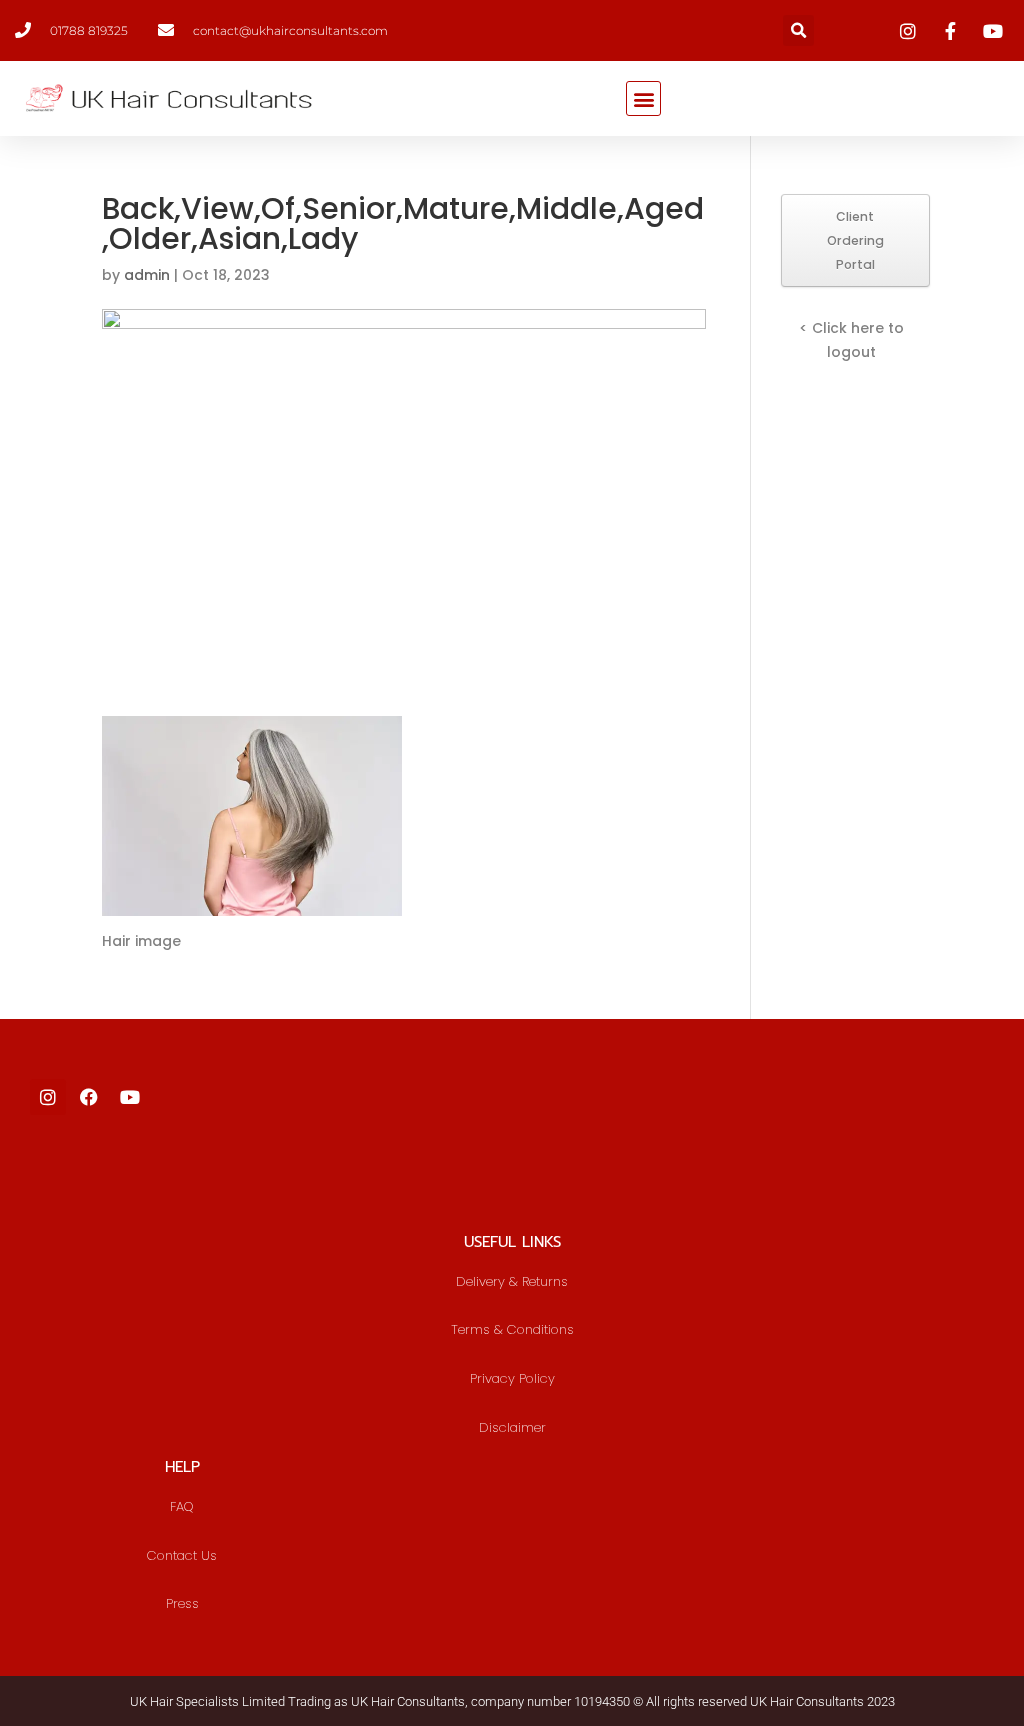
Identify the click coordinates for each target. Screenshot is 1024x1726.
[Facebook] (89, 1097)
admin (147, 275)
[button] (798, 30)
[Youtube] (130, 1097)
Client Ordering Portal (855, 240)
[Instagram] (48, 1097)
